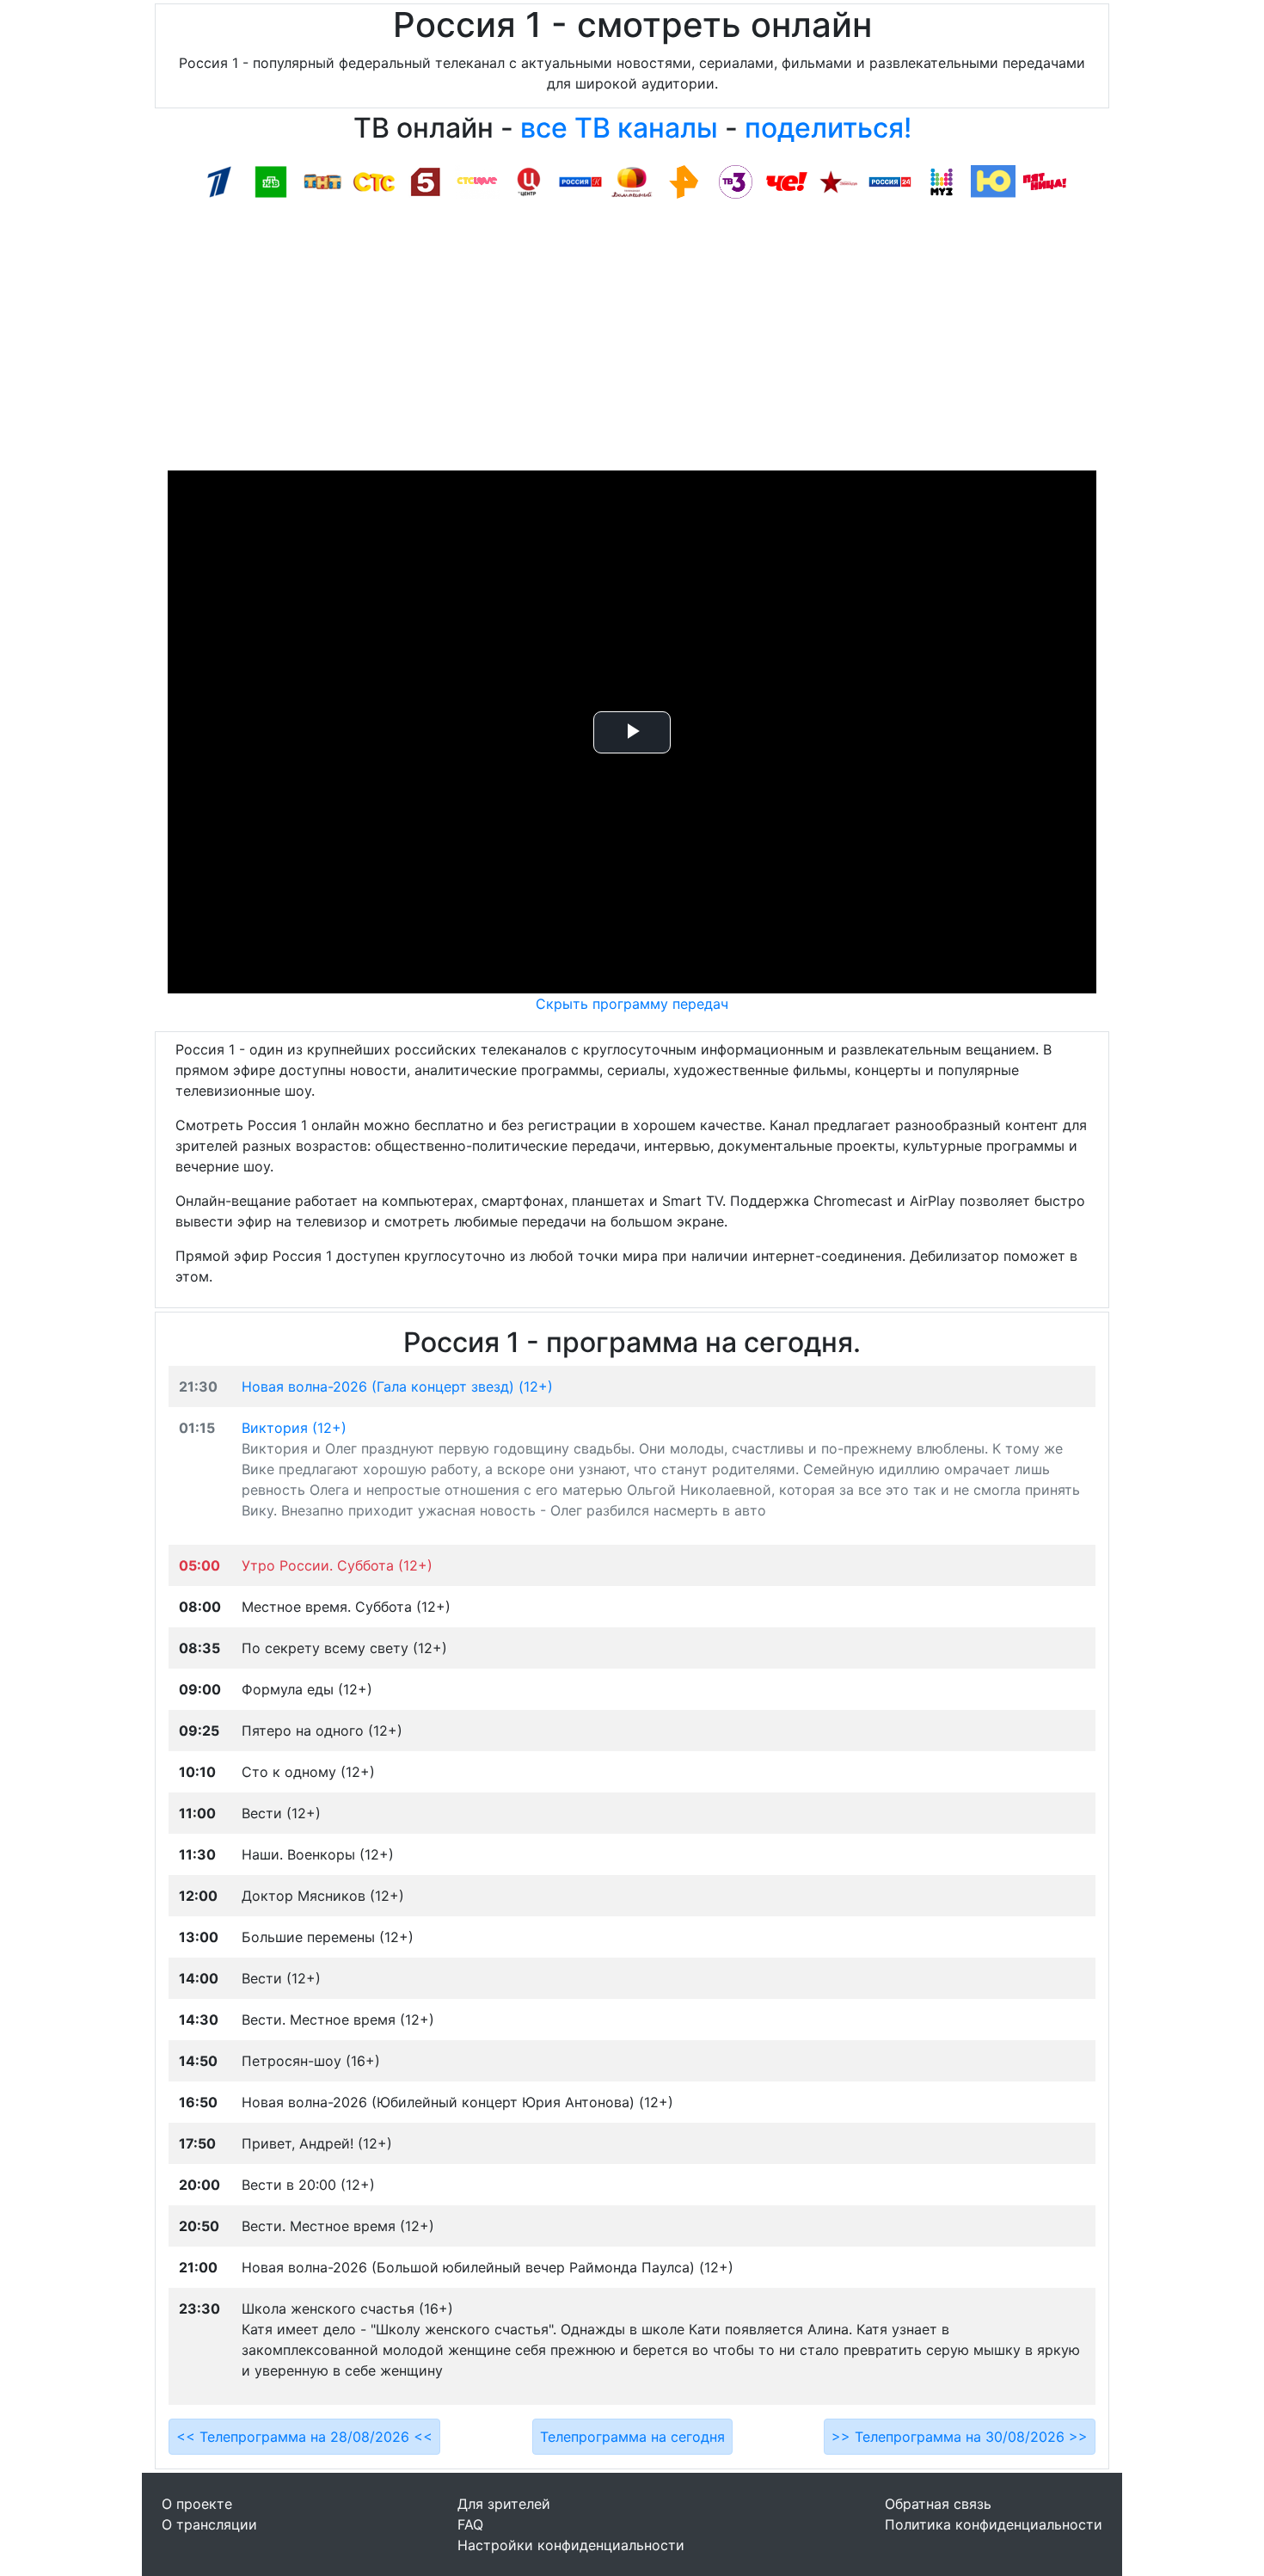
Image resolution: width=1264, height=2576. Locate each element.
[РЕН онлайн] (684, 181)
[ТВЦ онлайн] (529, 181)
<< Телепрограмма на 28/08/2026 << (304, 2437)
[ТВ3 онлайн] (735, 181)
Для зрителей (504, 2504)
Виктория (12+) (294, 1428)
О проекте (197, 2504)
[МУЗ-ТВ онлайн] (942, 181)
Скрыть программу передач (632, 1004)
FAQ (470, 2524)
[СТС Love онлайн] (477, 181)
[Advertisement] (632, 341)
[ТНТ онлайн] (322, 181)
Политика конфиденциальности (994, 2524)
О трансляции (209, 2524)
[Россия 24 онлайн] (890, 181)
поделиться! (828, 128)
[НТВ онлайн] (271, 181)
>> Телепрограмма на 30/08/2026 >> (960, 2437)
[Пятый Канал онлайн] (426, 181)
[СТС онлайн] (374, 181)
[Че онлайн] (787, 181)
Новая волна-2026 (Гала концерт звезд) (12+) (397, 1386)
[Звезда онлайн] (838, 181)
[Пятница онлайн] (1045, 181)
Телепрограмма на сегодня (632, 2437)
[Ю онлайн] (993, 181)
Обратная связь (938, 2504)
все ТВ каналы (619, 128)
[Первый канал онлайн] (219, 181)
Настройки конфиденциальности (571, 2545)
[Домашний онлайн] (632, 181)
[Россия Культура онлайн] (580, 181)
